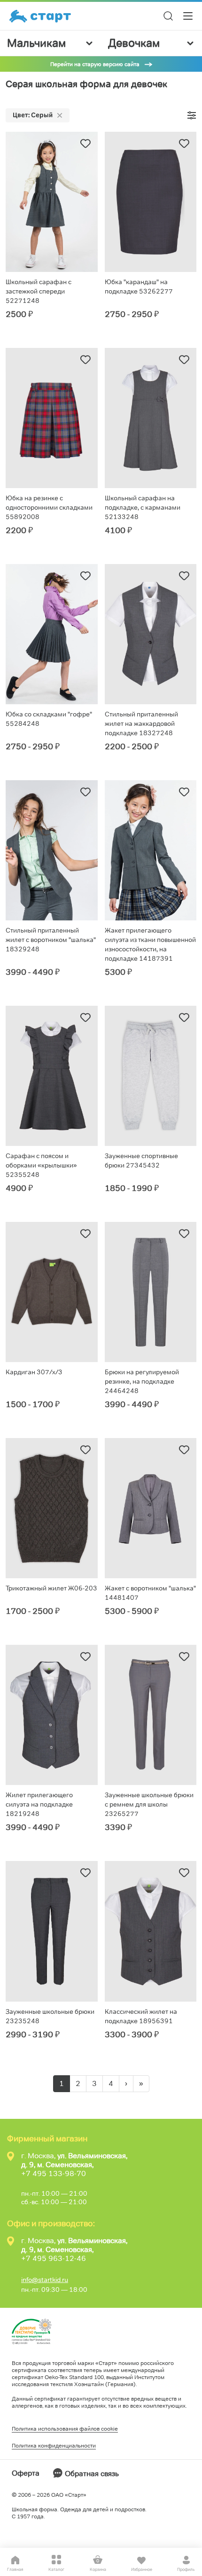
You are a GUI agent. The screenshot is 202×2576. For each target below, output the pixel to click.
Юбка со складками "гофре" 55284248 (49, 719)
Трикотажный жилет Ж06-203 (51, 1588)
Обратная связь (92, 2474)
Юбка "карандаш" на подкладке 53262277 (139, 286)
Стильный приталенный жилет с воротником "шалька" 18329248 (51, 940)
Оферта (26, 2473)
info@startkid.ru (45, 2280)
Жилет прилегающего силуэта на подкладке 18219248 (39, 1804)
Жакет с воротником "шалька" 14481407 (150, 1593)
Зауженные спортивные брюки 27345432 (141, 1160)
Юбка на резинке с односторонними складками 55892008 (49, 507)
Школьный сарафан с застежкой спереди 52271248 (39, 291)
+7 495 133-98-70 (54, 2173)
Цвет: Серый (33, 115)
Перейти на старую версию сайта (95, 64)
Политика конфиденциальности (54, 2445)
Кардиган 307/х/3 (34, 1372)
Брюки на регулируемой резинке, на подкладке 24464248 (142, 1381)
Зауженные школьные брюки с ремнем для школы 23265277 (149, 1804)
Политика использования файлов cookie (65, 2429)
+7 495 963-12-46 (54, 2258)
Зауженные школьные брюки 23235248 (50, 2016)
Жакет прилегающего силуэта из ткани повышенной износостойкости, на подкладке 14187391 (150, 944)
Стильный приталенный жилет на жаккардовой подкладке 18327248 (141, 723)
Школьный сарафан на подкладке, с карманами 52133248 (143, 507)
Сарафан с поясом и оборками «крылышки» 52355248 (41, 1165)
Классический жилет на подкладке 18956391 (141, 2016)
